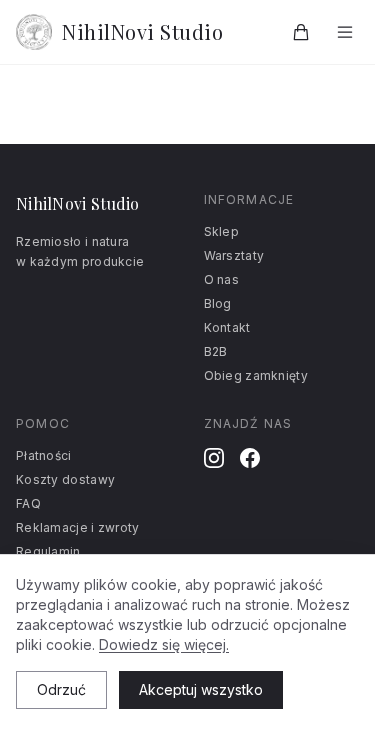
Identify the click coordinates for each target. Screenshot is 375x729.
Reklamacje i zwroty (78, 527)
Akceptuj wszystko (201, 689)
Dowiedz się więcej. (164, 644)
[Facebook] (250, 458)
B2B (216, 351)
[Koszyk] (301, 32)
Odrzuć (61, 689)
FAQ (28, 503)
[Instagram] (214, 458)
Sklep (222, 231)
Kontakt (227, 327)
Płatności (44, 455)
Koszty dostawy (65, 479)
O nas (222, 279)
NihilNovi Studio (142, 31)
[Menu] (345, 32)
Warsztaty (234, 255)
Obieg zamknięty (256, 375)
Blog (218, 303)
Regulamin (48, 551)
